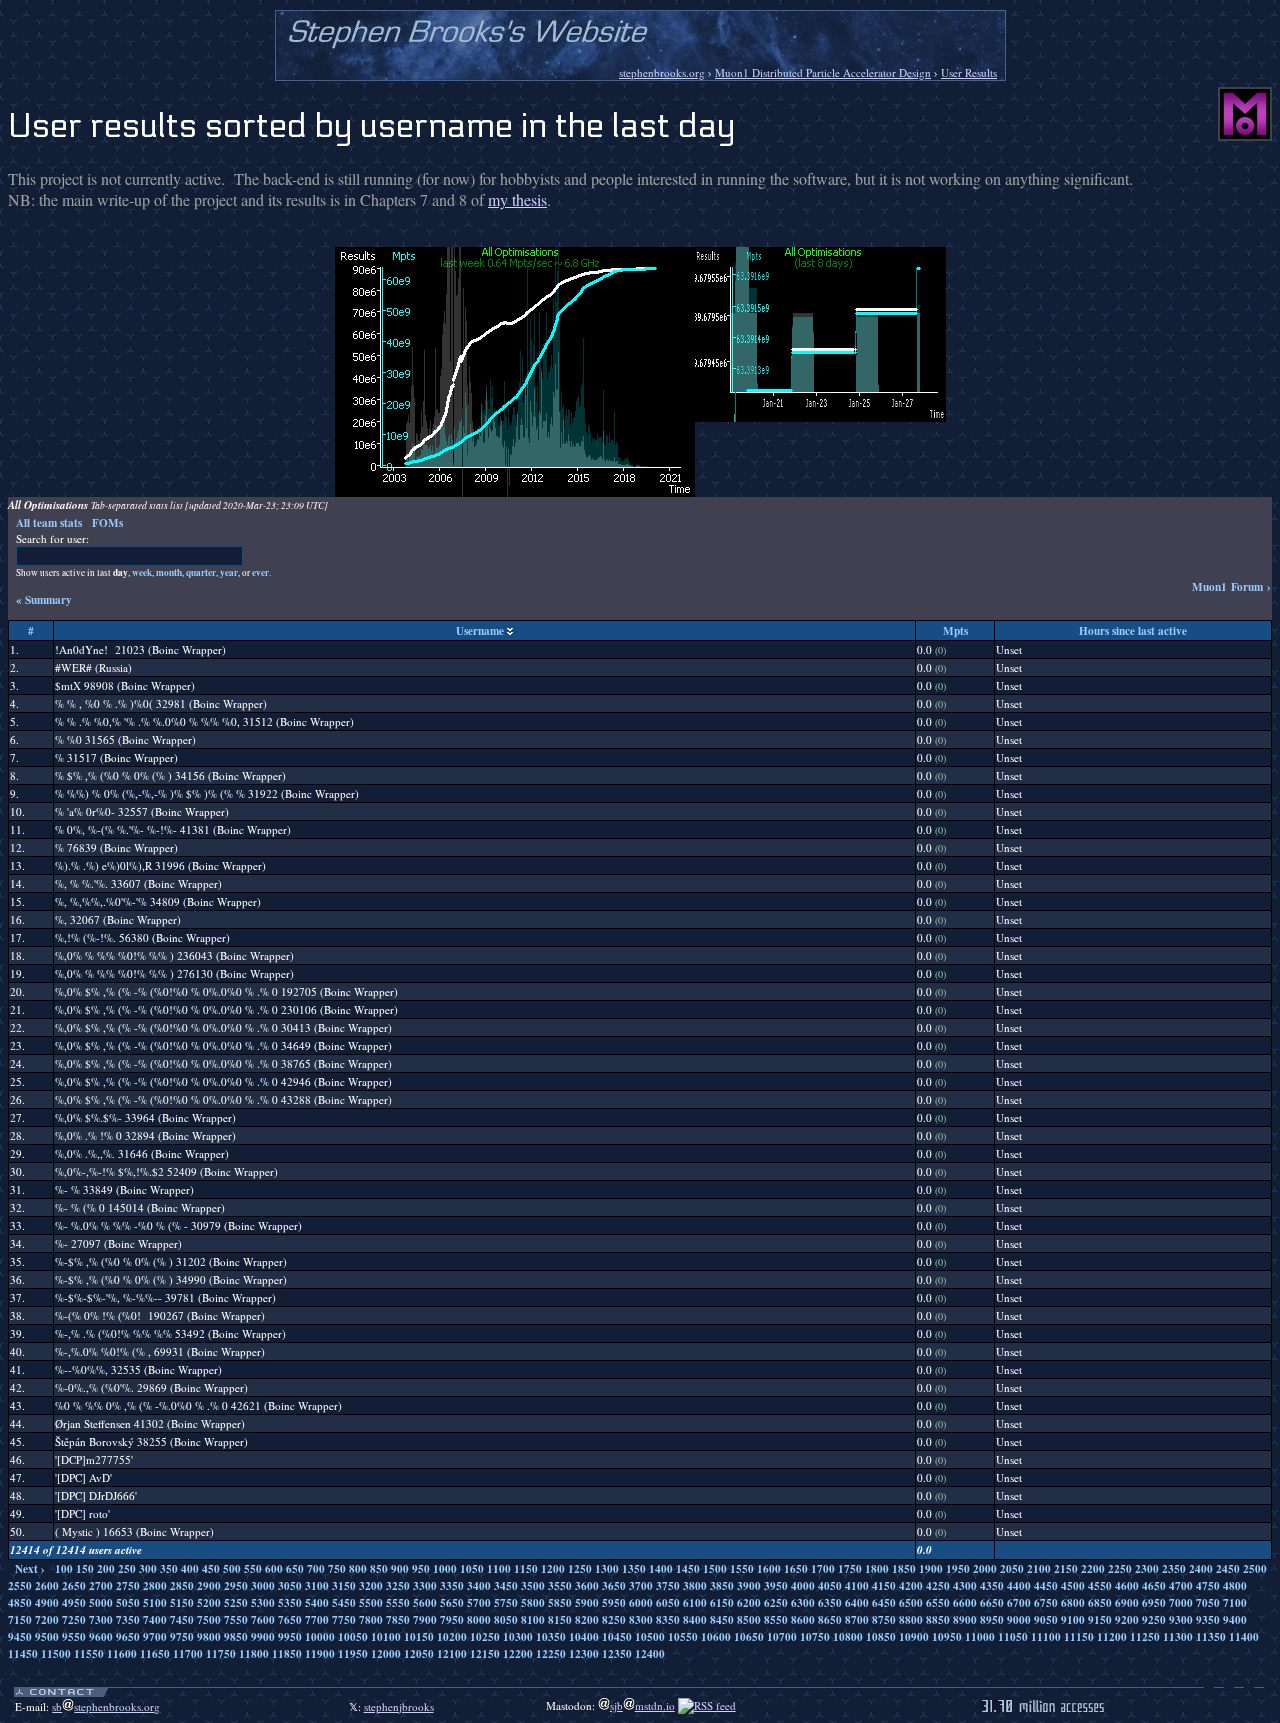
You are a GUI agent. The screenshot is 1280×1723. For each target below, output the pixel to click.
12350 (617, 1653)
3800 (695, 1585)
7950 (452, 1619)
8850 (938, 1619)
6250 (776, 1602)
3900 (749, 1585)
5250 (236, 1602)
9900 (263, 1636)
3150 (344, 1585)
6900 (1127, 1602)
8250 (614, 1619)
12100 (452, 1653)
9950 (290, 1636)
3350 (452, 1585)
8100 (533, 1619)
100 (64, 1568)
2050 (1012, 1568)
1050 (472, 1568)
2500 (1255, 1568)
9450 (20, 1636)
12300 (584, 1653)
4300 (965, 1585)
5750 (506, 1602)
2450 (1228, 1568)
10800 (848, 1636)
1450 (688, 1568)
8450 (722, 1619)
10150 (419, 1636)
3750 (668, 1585)
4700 (1181, 1585)
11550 (89, 1653)
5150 (182, 1602)
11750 (221, 1653)
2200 (1093, 1568)
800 (358, 1568)
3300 (425, 1585)
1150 (526, 1568)
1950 (958, 1568)
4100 (857, 1585)
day (120, 572)
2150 (1066, 1568)
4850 (20, 1602)
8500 (749, 1619)
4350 (992, 1585)
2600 (47, 1585)
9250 (1154, 1619)
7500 (209, 1619)
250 (127, 1568)
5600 (425, 1602)
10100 (386, 1636)
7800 (371, 1619)
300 (148, 1568)
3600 (587, 1585)
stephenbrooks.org (662, 72)
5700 (479, 1602)
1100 (499, 1568)
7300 (101, 1619)
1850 (904, 1568)
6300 (803, 1602)
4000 (803, 1585)
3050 (290, 1585)
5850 (560, 1602)
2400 (1201, 1568)
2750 (128, 1585)
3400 (479, 1585)
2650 (74, 1585)
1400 (661, 1568)
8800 (911, 1619)
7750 (344, 1619)
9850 (236, 1636)
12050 (419, 1653)
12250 (551, 1653)
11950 (353, 1653)
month (169, 572)
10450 (617, 1636)
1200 (553, 1568)
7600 (263, 1619)
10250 (485, 1636)
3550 (560, 1585)
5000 (101, 1602)
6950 (1154, 1602)
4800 (1235, 1585)
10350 (551, 1636)
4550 (1100, 1585)
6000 (641, 1602)
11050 (1013, 1636)
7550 (236, 1619)
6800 (1073, 1602)
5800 (533, 1602)
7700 (317, 1619)
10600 (716, 1636)
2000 (985, 1568)
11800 (254, 1653)
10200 (452, 1636)
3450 (506, 1585)
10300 (518, 1636)
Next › (30, 1568)
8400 (695, 1619)
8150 (560, 1619)
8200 (587, 1619)
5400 (317, 1602)
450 (211, 1568)
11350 (1211, 1636)
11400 (1244, 1636)
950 (421, 1568)
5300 (263, 1602)
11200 (1112, 1636)
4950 (74, 1602)
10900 (914, 1636)
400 (190, 1568)
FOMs (107, 522)
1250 (580, 1568)
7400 (155, 1619)
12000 (386, 1653)
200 (106, 1568)
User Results (969, 72)
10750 (815, 1636)
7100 (1235, 1602)
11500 (56, 1653)
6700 (1019, 1602)
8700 (857, 1619)
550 (253, 1568)
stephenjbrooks (399, 1706)
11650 (155, 1653)
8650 (830, 1619)
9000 (1019, 1619)
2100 (1039, 1568)
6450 (884, 1602)
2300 (1147, 1568)
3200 (371, 1585)
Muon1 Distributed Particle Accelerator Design (823, 72)
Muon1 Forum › (1231, 586)
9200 (1127, 1619)
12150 (485, 1653)
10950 (947, 1636)
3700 (641, 1585)
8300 (641, 1619)
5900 (587, 1602)
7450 (182, 1619)
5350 (290, 1602)
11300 (1178, 1636)
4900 (47, 1602)
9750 (182, 1636)
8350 (668, 1619)
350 (169, 1568)
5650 (452, 1602)
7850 (398, 1619)
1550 (742, 1568)
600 (274, 1568)
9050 (1046, 1619)
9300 (1181, 1619)
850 (379, 1568)
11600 (122, 1653)
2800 (155, 1585)
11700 (188, 1653)
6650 (992, 1602)
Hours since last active (1133, 630)
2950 (236, 1585)
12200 (518, 1653)
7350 (128, 1619)
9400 (1235, 1619)
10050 (353, 1636)
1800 (877, 1568)
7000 (1181, 1602)
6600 (965, 1602)
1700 (823, 1568)
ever (260, 572)
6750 (1046, 1602)
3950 (776, 1585)
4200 (911, 1585)
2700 (101, 1585)
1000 (445, 1568)
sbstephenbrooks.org (106, 1706)
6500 (911, 1602)
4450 (1046, 1585)
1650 (796, 1568)
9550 (74, 1636)
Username (480, 630)
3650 (614, 1585)
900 (400, 1568)
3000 (263, 1585)
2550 (20, 1585)
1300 (607, 1568)
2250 (1120, 1568)
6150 (722, 1602)
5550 (398, 1602)
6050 (668, 1602)
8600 (803, 1619)
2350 (1174, 1568)
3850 (722, 1585)
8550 (776, 1619)
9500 (47, 1636)
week (142, 572)
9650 (128, 1636)
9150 (1100, 1619)
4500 (1073, 1585)
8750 (884, 1619)
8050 (506, 1619)
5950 (614, 1602)
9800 (209, 1636)
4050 (830, 1585)
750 (337, 1568)
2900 (209, 1585)
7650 (290, 1619)
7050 (1208, 1602)
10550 (683, 1636)
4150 (884, 1585)
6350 (830, 1602)
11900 (320, 1653)
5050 (128, 1602)
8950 (992, 1619)
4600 (1127, 1585)
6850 (1100, 1602)
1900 (931, 1568)
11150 (1079, 1636)
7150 (20, 1619)
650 (295, 1568)
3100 (317, 1585)
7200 (47, 1619)
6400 (857, 1602)
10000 (320, 1636)
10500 (650, 1636)
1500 (715, 1568)
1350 (634, 1568)
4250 (938, 1585)
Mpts (955, 630)
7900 (425, 1619)
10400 (584, 1636)
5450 (344, 1602)
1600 (769, 1568)
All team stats (49, 522)
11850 (287, 1653)
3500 (533, 1585)
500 (232, 1568)
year (229, 572)
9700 (155, 1636)
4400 (1019, 1585)
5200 (209, 1602)
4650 (1154, 1585)
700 (316, 1568)
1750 (850, 1568)
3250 (398, 1585)
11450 (23, 1653)
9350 (1208, 1619)
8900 (965, 1619)
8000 (479, 1619)
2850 (182, 1585)
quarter (201, 572)
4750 (1208, 1585)
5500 (371, 1602)
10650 (749, 1636)
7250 (74, 1619)
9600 (101, 1636)
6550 (938, 1602)
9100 (1073, 1619)
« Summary (44, 599)
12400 (650, 1653)
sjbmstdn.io (642, 1705)
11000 (980, 1636)
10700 (782, 1636)
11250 (1145, 1636)
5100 (155, 1602)
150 (85, 1568)
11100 (1046, 1636)
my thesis (517, 199)
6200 (749, 1602)
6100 (695, 1602)
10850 (881, 1636)
